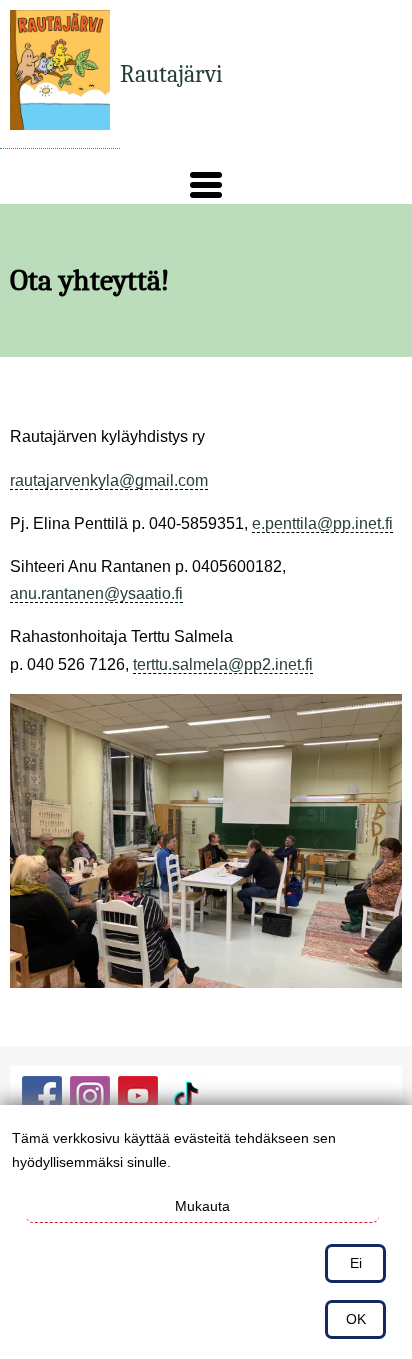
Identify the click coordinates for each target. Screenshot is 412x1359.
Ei (356, 1263)
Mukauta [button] (202, 1206)
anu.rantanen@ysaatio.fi (96, 593)
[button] (206, 185)
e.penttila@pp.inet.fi (322, 523)
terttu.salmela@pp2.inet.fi (223, 664)
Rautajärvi (171, 74)
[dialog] (206, 1232)
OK (356, 1319)
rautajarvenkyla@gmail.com (109, 480)
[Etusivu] (60, 74)
